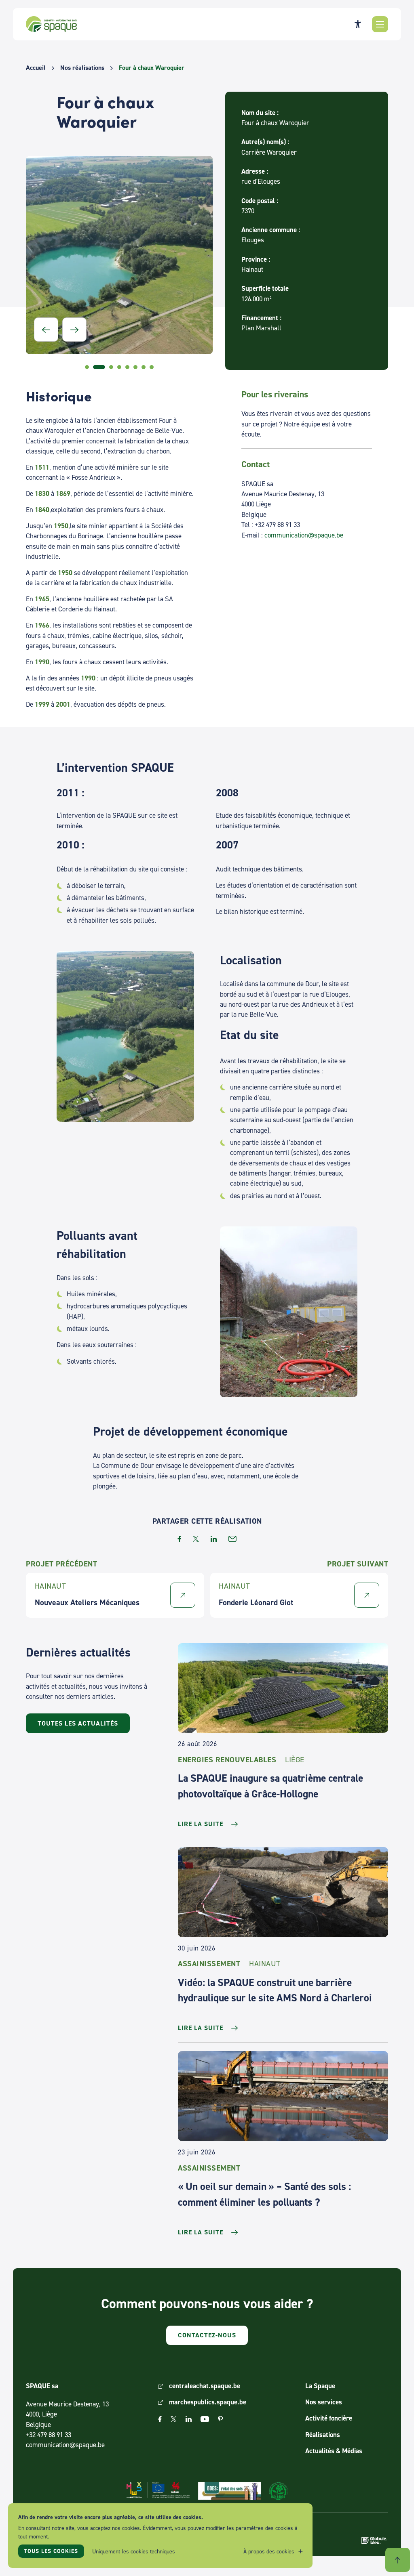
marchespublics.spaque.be (208, 2402)
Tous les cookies (51, 2551)
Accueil (36, 68)
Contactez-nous (207, 2335)
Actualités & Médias (334, 2451)
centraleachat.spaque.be (205, 2386)
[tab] (87, 367)
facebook (179, 1539)
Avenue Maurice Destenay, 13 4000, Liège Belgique (67, 2414)
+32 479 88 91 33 (49, 2435)
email (232, 1539)
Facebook (160, 2419)
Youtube (205, 2419)
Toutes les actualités (78, 1723)
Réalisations (323, 2435)
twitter (196, 1539)
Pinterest (220, 2419)
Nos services (324, 2402)
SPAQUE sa (51, 24)
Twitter (174, 2419)
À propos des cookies (269, 2551)
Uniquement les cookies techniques (134, 2551)
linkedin (214, 1539)
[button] (380, 24)
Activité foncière (329, 2418)
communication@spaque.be (304, 535)
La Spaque (320, 2386)
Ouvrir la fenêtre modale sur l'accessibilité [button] (358, 24)
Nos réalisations (82, 68)
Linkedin (189, 2419)
